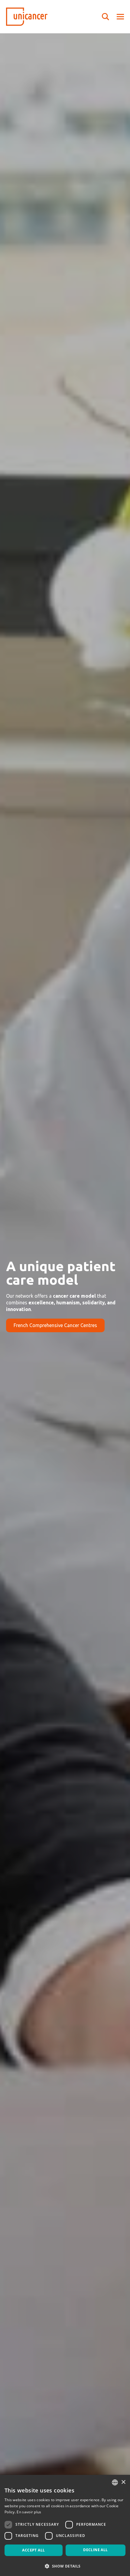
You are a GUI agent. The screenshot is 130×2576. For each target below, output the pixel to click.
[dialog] (65, 2525)
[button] (65, 2566)
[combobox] (115, 2482)
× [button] (123, 2482)
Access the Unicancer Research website (56, 1335)
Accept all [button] (33, 2550)
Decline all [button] (95, 2550)
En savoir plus (29, 2512)
